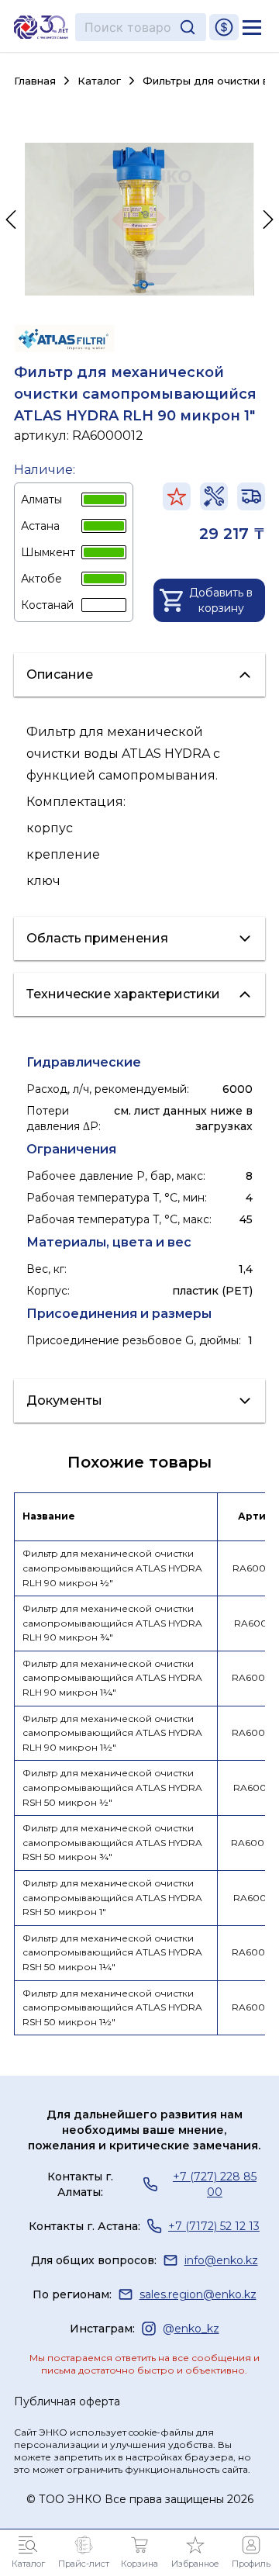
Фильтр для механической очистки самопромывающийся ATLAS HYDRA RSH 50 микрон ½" (112, 1787)
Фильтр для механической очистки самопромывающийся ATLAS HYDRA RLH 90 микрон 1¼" (112, 1678)
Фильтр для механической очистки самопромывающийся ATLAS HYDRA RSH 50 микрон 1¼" (112, 1952)
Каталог (99, 81)
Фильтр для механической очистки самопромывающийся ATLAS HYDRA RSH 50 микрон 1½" (112, 2007)
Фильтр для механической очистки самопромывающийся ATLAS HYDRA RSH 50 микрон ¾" (112, 1842)
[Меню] (252, 27)
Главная (35, 81)
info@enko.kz (221, 2260)
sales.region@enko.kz (198, 2294)
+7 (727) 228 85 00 (215, 2184)
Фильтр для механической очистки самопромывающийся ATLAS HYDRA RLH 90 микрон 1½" (112, 1733)
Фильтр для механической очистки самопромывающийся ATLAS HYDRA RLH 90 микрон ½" (112, 1568)
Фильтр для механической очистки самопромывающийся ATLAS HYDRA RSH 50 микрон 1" (112, 1897)
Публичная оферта (67, 2401)
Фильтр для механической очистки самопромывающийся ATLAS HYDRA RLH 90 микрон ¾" (112, 1623)
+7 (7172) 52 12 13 (214, 2226)
